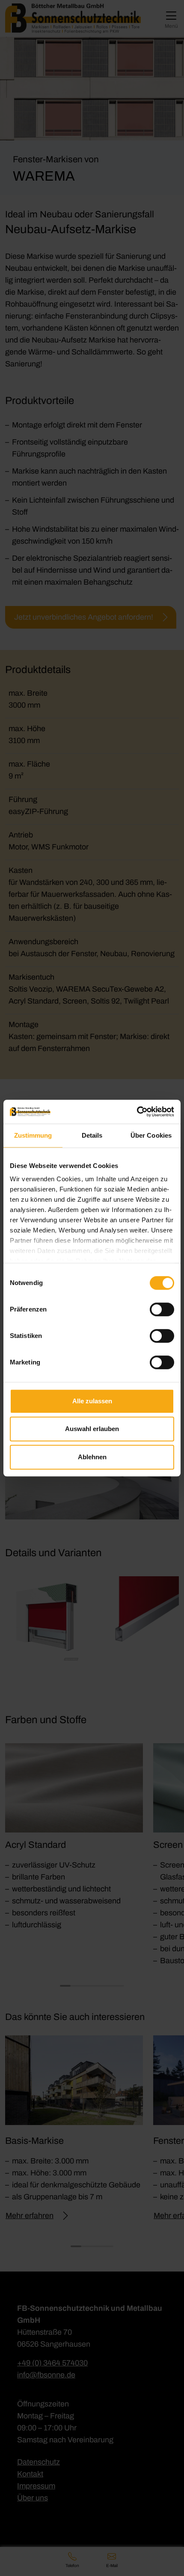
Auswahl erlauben (92, 1429)
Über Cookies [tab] (151, 1135)
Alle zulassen (92, 1401)
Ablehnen (92, 1457)
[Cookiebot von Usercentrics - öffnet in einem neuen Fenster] (137, 1112)
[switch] (162, 1309)
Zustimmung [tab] (33, 1135)
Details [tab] (92, 1135)
